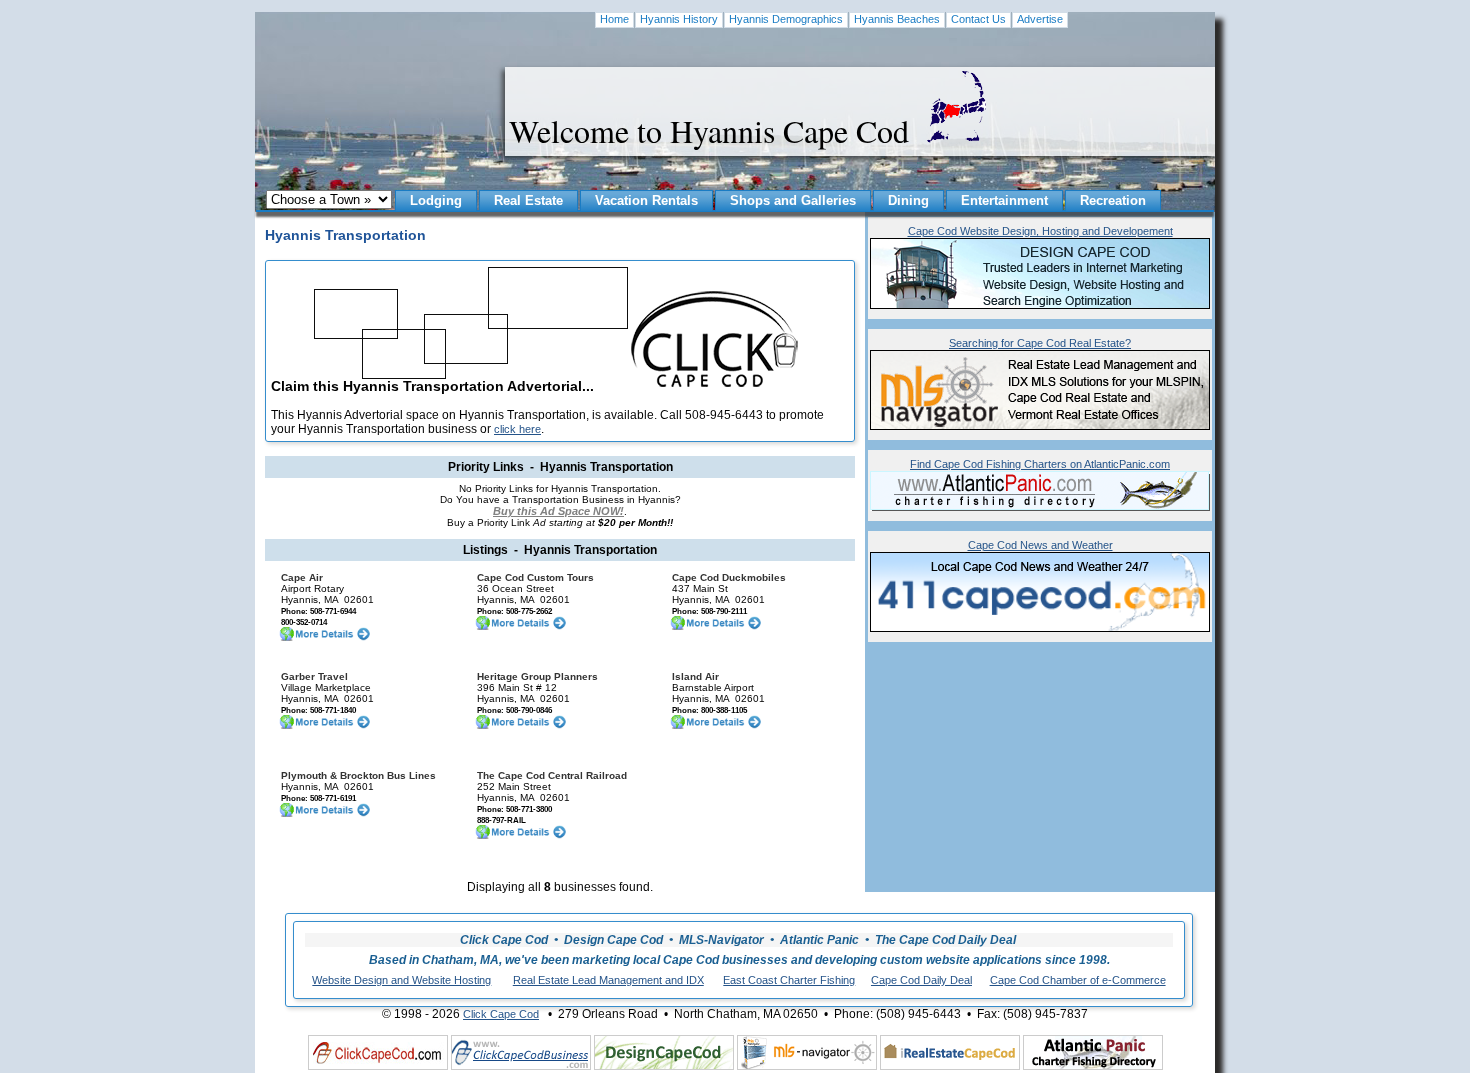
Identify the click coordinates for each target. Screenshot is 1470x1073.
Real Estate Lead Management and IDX (608, 980)
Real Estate (528, 200)
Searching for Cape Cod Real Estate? (1040, 343)
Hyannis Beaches (897, 19)
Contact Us (978, 19)
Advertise (1040, 19)
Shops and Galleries (793, 200)
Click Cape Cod (501, 1014)
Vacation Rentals (646, 200)
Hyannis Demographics (786, 19)
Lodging (436, 200)
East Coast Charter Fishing (789, 980)
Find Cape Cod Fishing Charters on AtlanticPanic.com (1040, 464)
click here (517, 429)
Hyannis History (679, 19)
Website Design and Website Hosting (401, 980)
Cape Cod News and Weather (1040, 545)
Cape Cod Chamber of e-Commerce (1078, 980)
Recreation (1113, 200)
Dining (908, 200)
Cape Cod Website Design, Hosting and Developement (1040, 231)
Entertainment (1004, 200)
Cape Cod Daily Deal (921, 980)
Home (614, 19)
